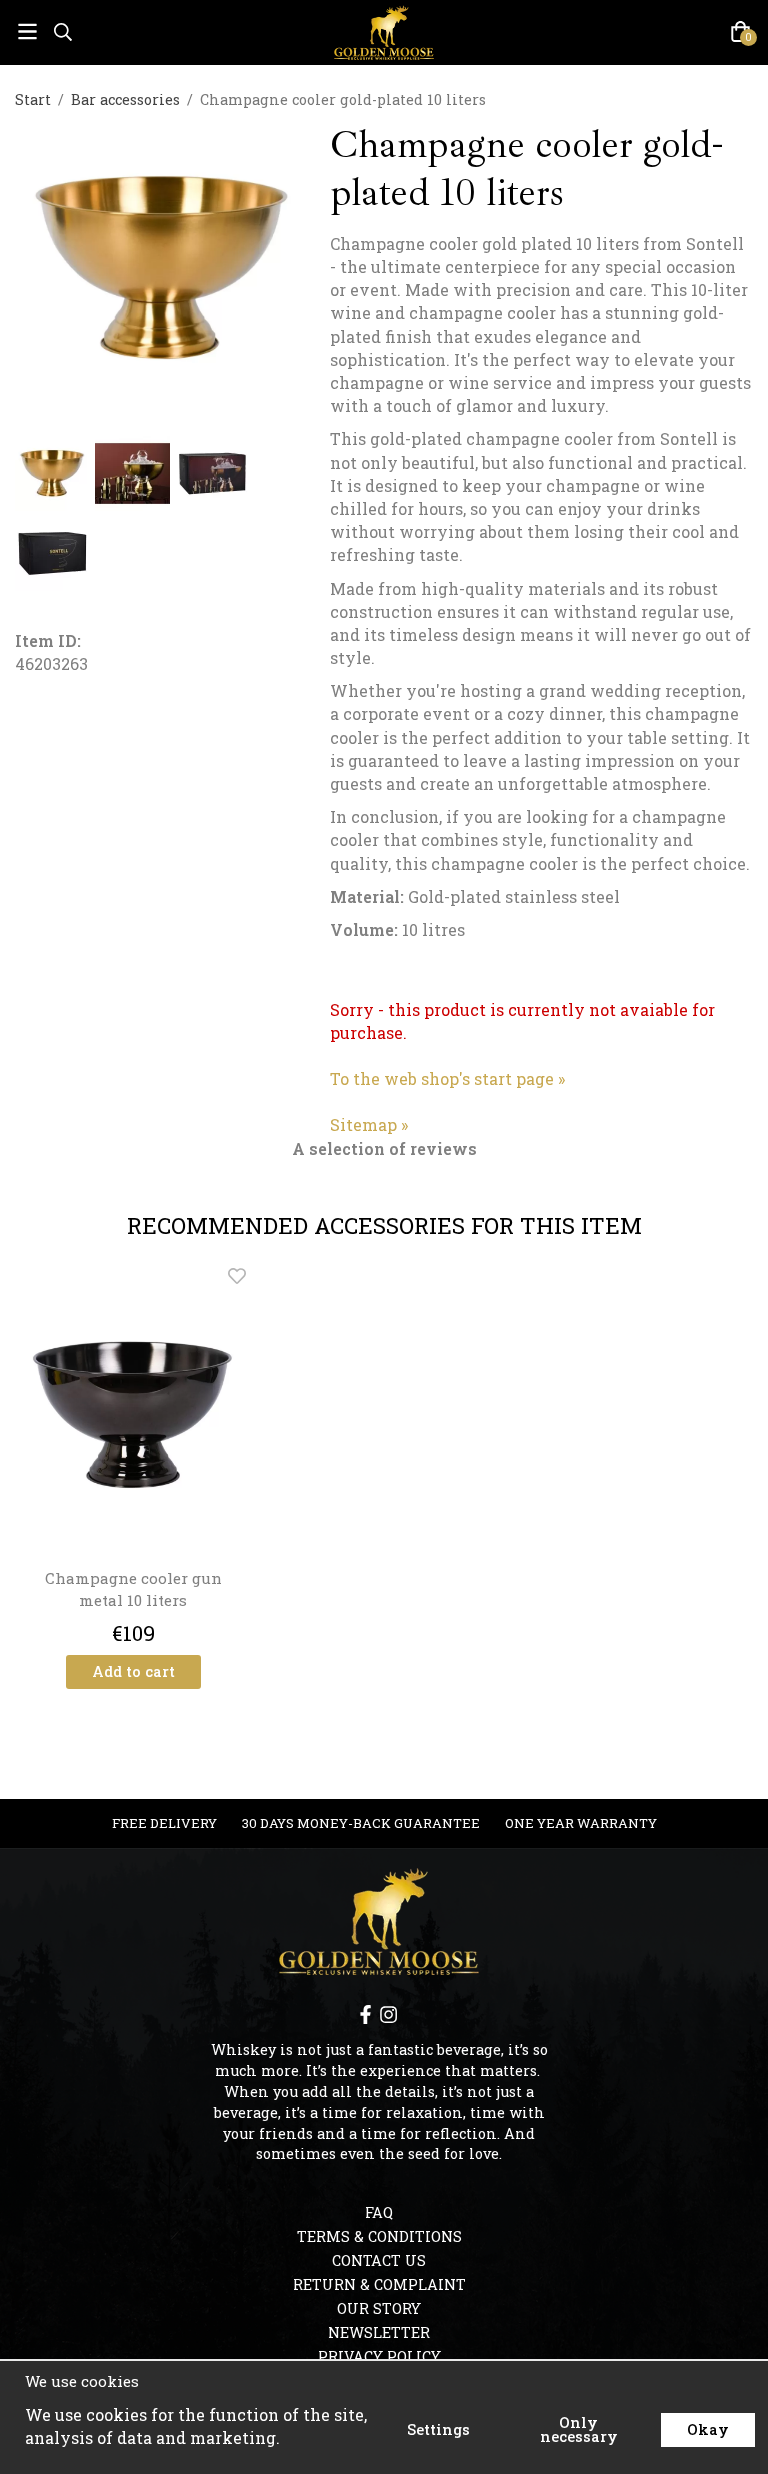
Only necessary (579, 2429)
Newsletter (379, 2332)
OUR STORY (379, 2308)
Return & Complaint (379, 2284)
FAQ (379, 2212)
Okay (708, 2429)
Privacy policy (379, 2356)
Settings (438, 2429)
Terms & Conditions (379, 2236)
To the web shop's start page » (447, 1078)
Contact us (379, 2260)
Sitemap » (369, 1124)
